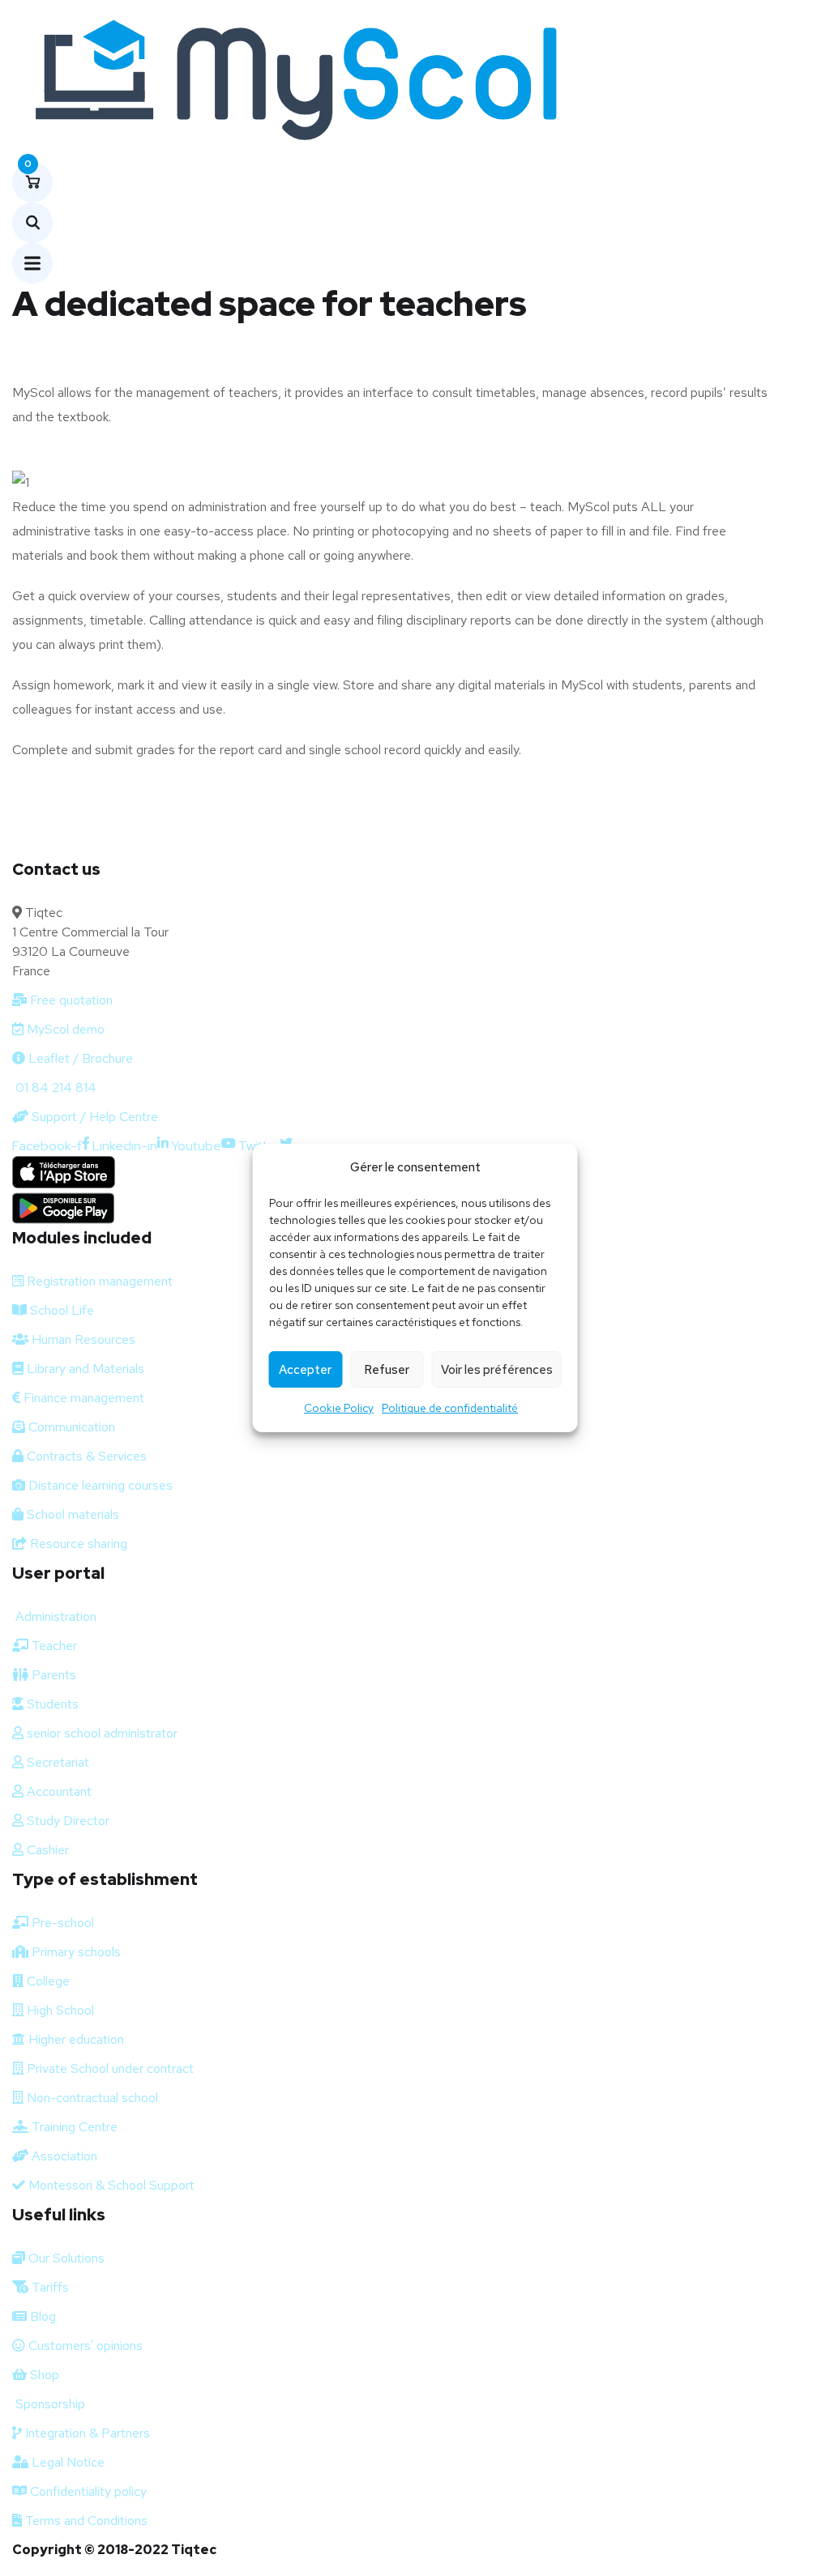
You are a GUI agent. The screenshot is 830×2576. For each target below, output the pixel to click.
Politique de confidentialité (450, 1408)
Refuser (387, 1370)
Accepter (305, 1370)
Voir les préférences (497, 1370)
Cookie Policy (339, 1408)
